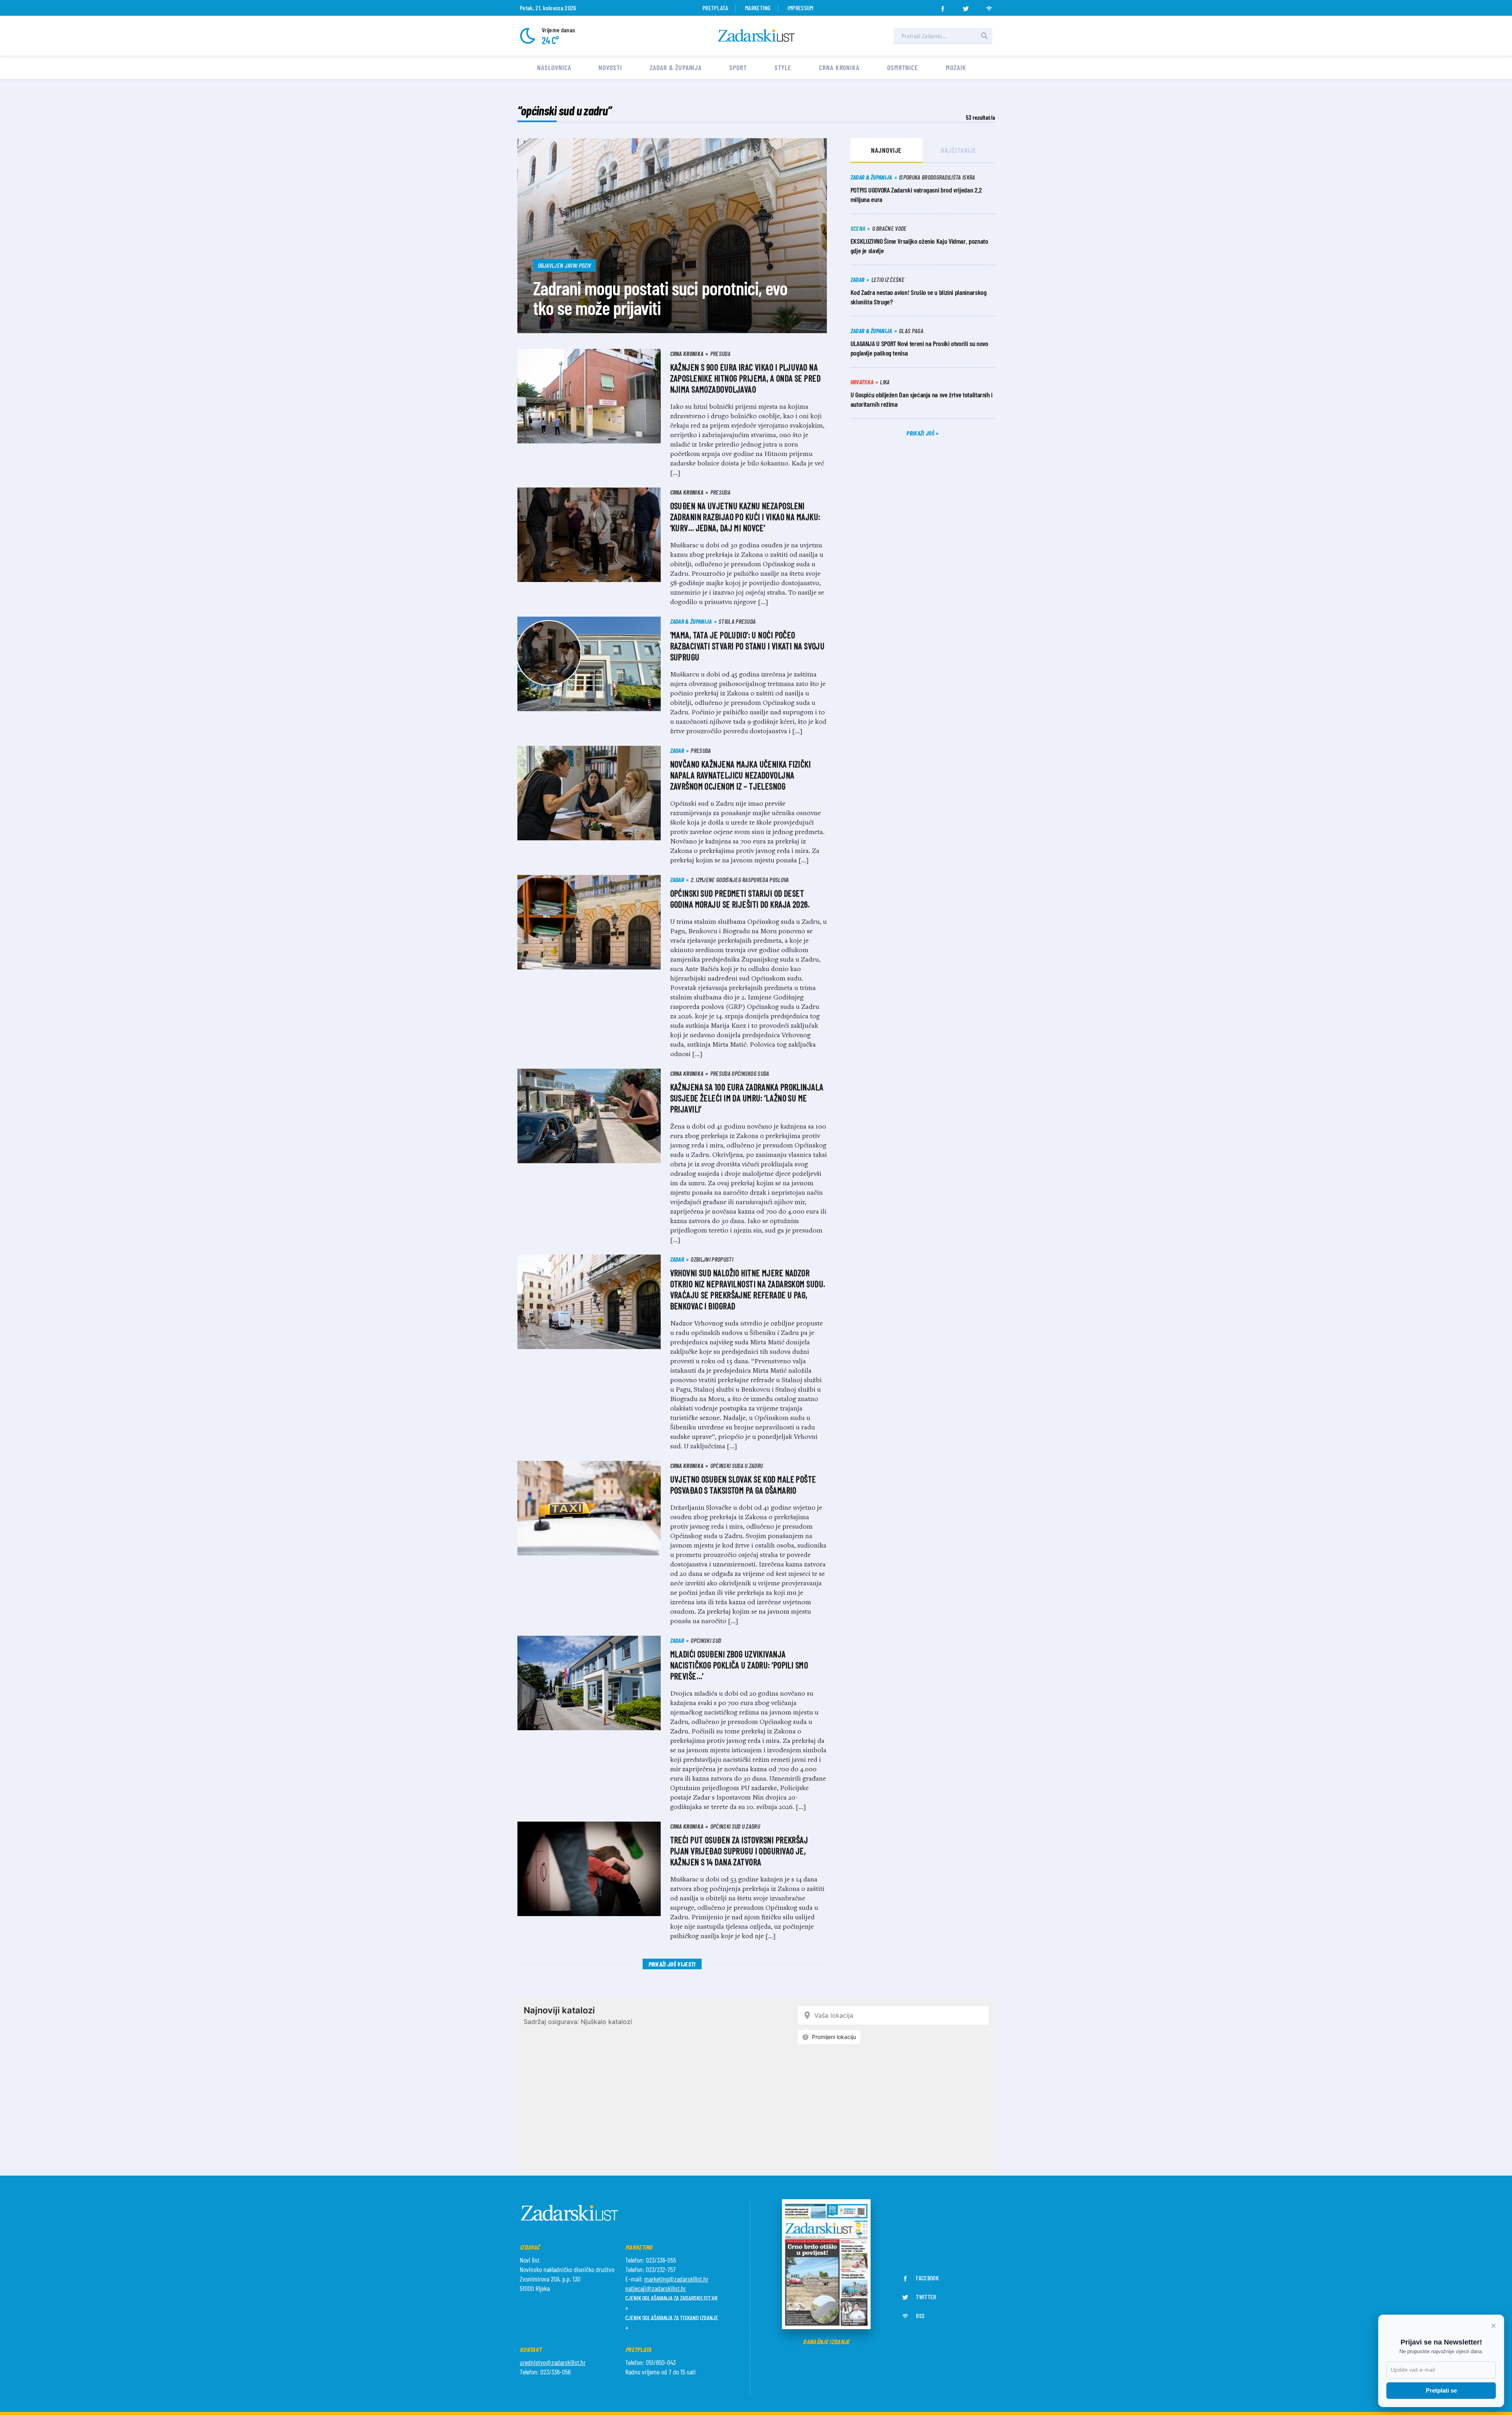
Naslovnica (554, 67)
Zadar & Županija (676, 67)
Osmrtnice (903, 67)
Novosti (610, 67)
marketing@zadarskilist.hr (676, 2279)
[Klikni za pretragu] (984, 36)
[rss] (989, 6)
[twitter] (966, 6)
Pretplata (715, 8)
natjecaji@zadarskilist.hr (656, 2288)
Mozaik (956, 67)
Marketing (758, 8)
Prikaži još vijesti (672, 1964)
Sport (738, 67)
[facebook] (943, 6)
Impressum (800, 8)
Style (783, 67)
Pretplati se (1441, 2390)
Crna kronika (839, 67)
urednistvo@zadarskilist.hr (553, 2362)
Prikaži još (921, 433)
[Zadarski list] (756, 36)
